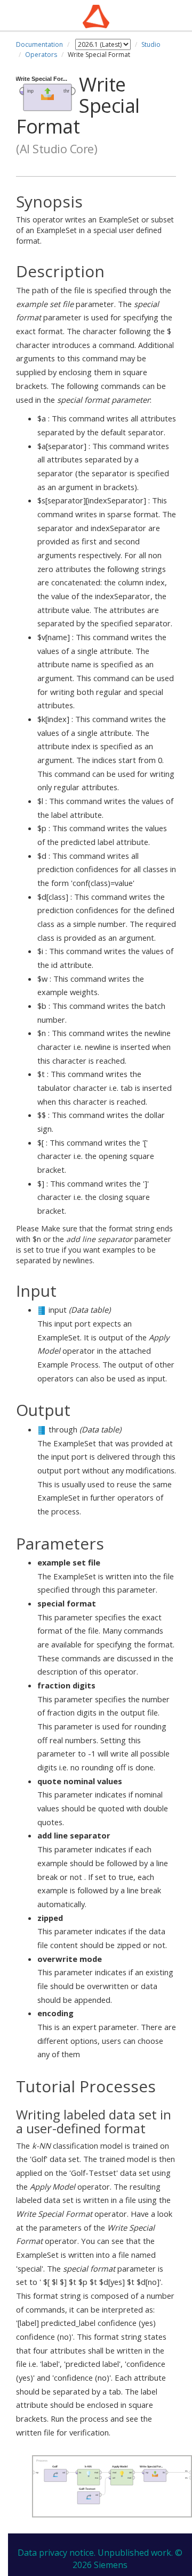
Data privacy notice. (57, 2553)
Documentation (39, 44)
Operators (41, 55)
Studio (151, 44)
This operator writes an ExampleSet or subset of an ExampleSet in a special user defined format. (95, 219)
